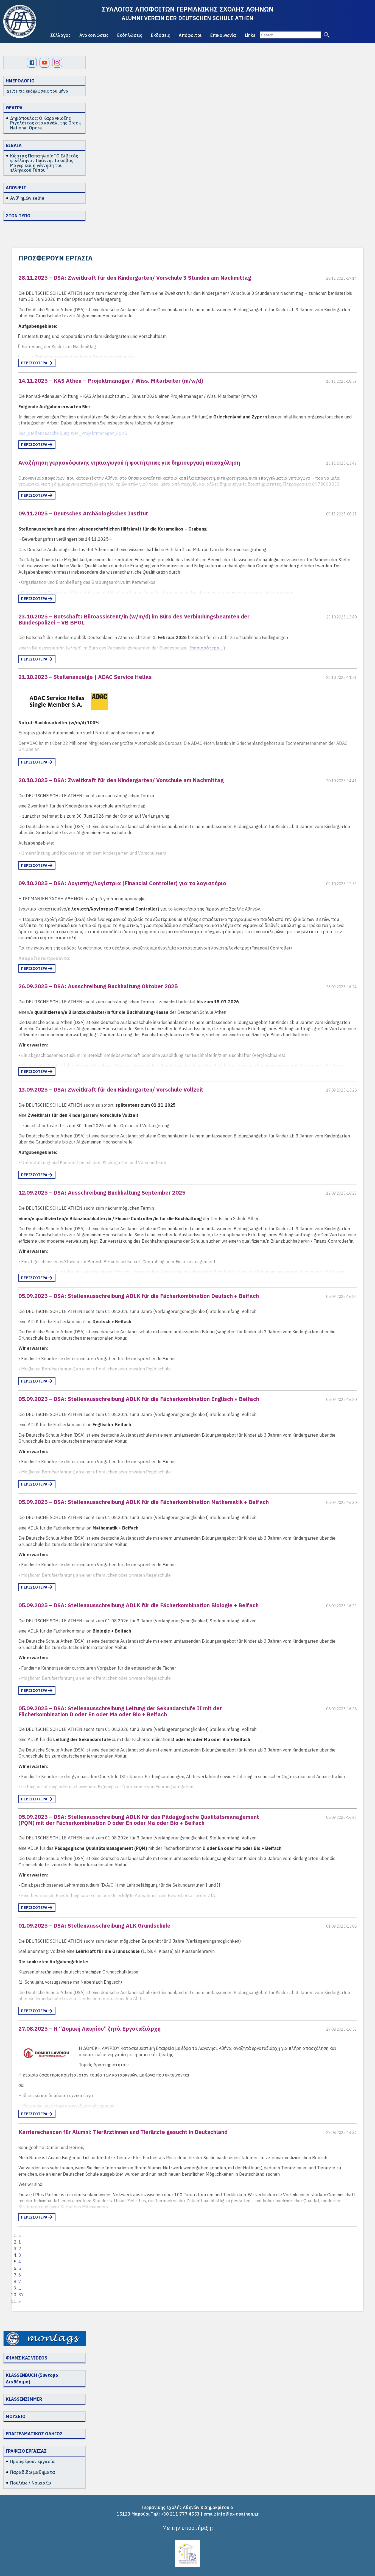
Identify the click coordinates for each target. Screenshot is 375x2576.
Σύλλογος (60, 35)
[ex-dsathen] (20, 21)
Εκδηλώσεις (130, 35)
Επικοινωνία (223, 35)
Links (250, 35)
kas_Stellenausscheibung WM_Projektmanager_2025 (73, 433)
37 (21, 2295)
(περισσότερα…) (207, 648)
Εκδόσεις (160, 35)
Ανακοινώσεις (94, 35)
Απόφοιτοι (190, 35)
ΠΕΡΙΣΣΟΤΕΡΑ (34, 363)
